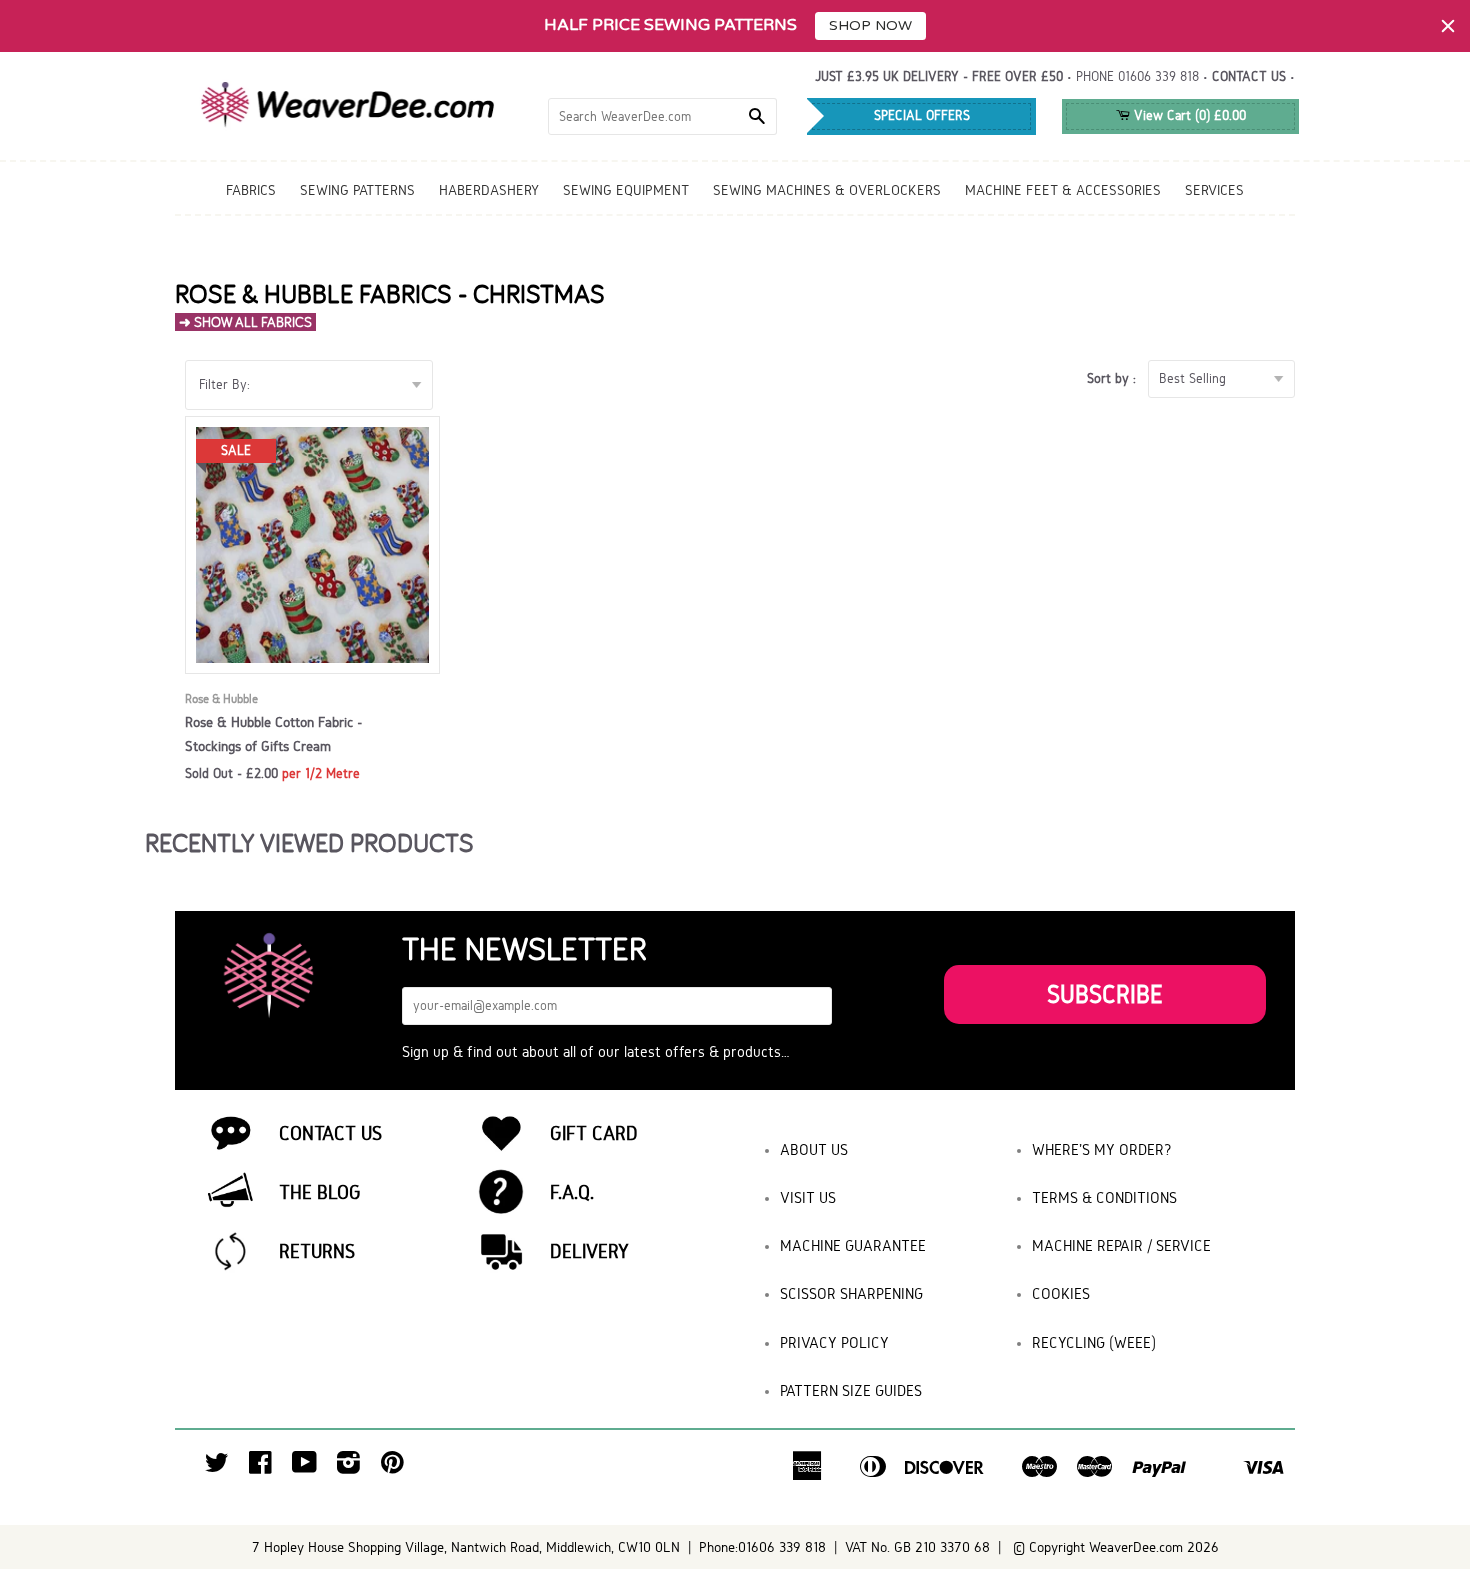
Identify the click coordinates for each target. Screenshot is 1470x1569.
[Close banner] (1448, 26)
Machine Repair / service (1121, 1245)
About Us (814, 1149)
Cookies (1061, 1293)
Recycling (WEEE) (1094, 1342)
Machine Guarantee (853, 1245)
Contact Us (330, 1133)
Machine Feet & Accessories (1063, 190)
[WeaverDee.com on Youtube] (304, 1467)
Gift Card (594, 1133)
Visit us (808, 1197)
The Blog (320, 1192)
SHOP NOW (870, 25)
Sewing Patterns (357, 190)
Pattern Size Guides (851, 1390)
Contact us (1249, 76)
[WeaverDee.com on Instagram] (348, 1467)
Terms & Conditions (1104, 1197)
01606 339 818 (1158, 76)
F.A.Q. (572, 1192)
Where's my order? (1102, 1149)
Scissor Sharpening (851, 1293)
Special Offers (922, 115)
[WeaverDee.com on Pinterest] (392, 1467)
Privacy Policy (834, 1342)
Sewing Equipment (626, 190)
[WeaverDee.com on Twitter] (217, 1467)
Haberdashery (489, 190)
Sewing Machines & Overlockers (827, 190)
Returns (317, 1251)
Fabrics (251, 190)
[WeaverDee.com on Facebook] (260, 1467)
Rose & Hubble (221, 698)
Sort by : (1115, 378)
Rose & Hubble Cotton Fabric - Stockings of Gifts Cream (274, 734)
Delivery (589, 1251)
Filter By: (224, 384)
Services (1214, 190)
